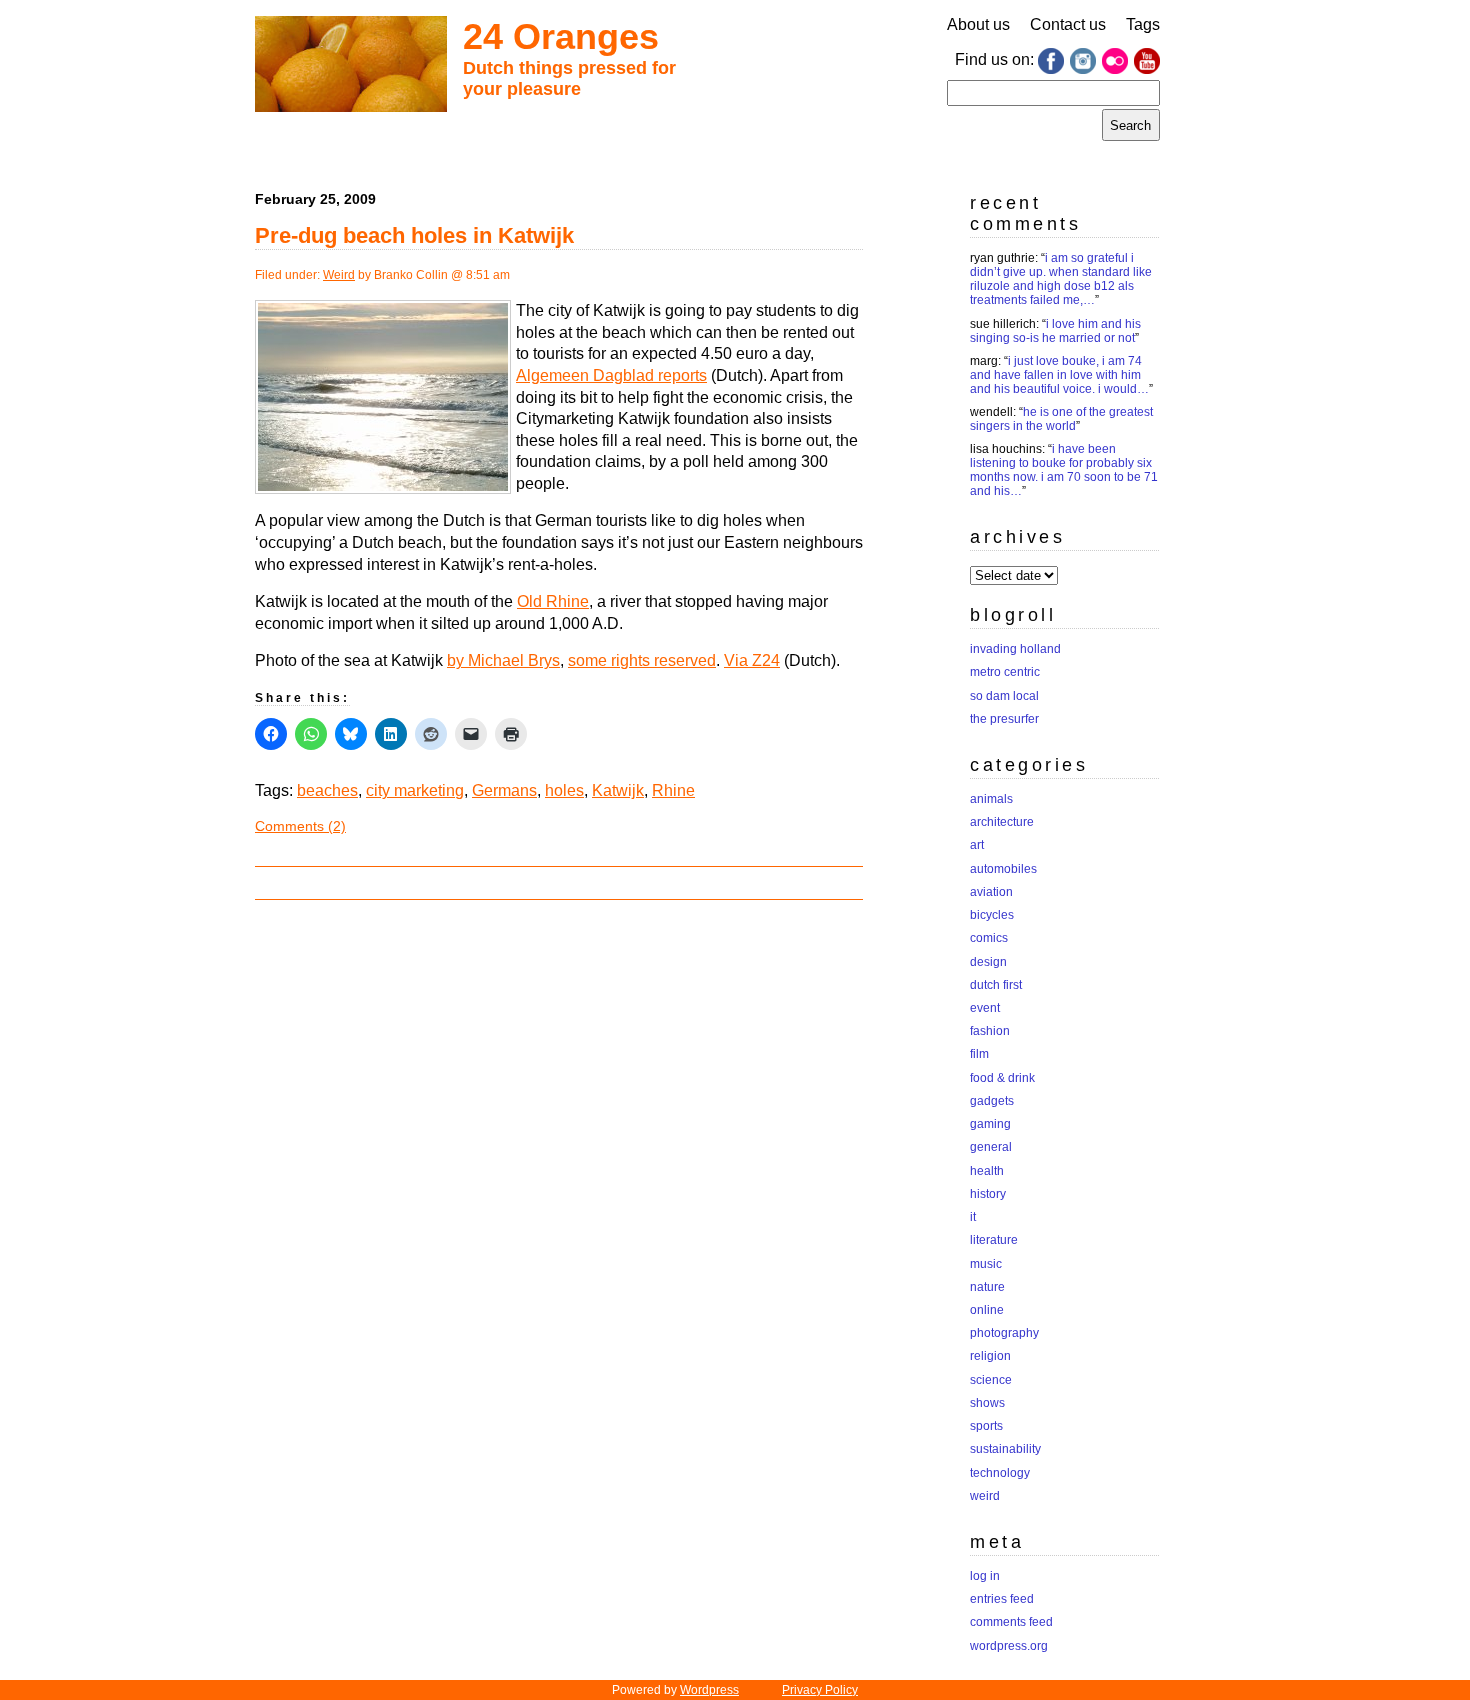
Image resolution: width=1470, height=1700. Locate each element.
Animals (991, 799)
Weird (339, 275)
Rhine (673, 790)
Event (985, 1008)
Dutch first (996, 985)
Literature (994, 1240)
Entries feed (1002, 1599)
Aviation (991, 892)
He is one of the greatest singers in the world (1061, 419)
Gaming (990, 1124)
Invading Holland (1015, 649)
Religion (990, 1356)
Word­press (709, 1690)
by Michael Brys (503, 660)
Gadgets (992, 1101)
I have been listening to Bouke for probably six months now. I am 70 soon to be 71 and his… (1064, 470)
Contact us (1068, 24)
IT (973, 1217)
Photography (1004, 1333)
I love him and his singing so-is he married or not (1055, 331)
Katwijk (618, 790)
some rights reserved (642, 660)
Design (988, 962)
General (991, 1147)
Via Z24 (752, 660)
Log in (985, 1576)
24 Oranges (561, 36)
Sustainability (1005, 1449)
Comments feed (1011, 1622)
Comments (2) (300, 826)
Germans (504, 790)
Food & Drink (1002, 1078)
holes (564, 790)
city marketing (415, 790)
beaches (327, 790)
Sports (986, 1426)
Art (977, 845)
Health (987, 1171)
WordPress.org (1009, 1646)
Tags (1143, 24)
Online (987, 1310)
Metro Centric (1005, 672)
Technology (1000, 1473)
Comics (989, 938)
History (988, 1194)
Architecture (1002, 822)
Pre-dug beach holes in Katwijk (414, 235)
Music (986, 1264)
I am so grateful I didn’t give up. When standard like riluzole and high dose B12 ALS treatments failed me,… (1061, 279)
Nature (987, 1287)
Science (991, 1380)
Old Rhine (553, 601)
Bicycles (992, 915)
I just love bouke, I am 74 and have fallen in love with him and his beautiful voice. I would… (1059, 375)
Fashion (990, 1031)
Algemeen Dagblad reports (611, 375)
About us (978, 24)
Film (979, 1054)
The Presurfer (1004, 719)
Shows (987, 1403)
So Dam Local (1004, 696)
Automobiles (1003, 869)
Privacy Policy (820, 1690)
